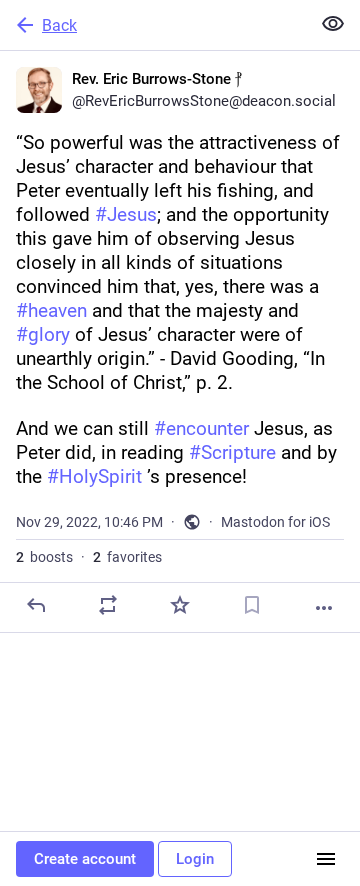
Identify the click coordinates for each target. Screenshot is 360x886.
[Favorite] (180, 605)
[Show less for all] (333, 24)
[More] (324, 608)
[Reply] (36, 605)
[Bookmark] (252, 605)
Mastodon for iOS (275, 522)
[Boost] (108, 605)
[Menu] (326, 859)
